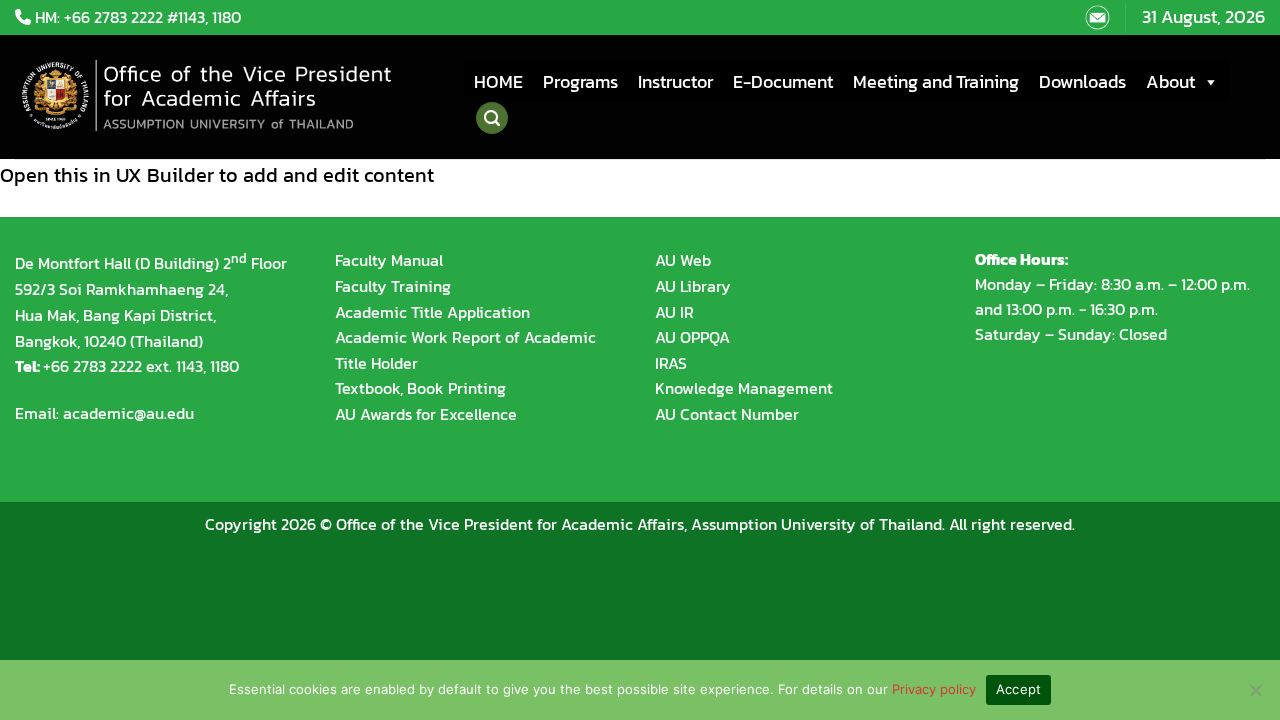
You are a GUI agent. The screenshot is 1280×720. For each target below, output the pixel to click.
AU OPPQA (692, 337)
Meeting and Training (936, 81)
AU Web (683, 260)
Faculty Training (393, 286)
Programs (580, 81)
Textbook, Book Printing (420, 388)
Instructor (675, 81)
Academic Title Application (432, 312)
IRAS (671, 363)
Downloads (1082, 81)
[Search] (491, 118)
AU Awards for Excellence (426, 414)
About (1170, 81)
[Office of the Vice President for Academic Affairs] (224, 97)
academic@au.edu (128, 413)
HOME (498, 81)
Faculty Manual (389, 260)
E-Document (783, 81)
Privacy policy (934, 689)
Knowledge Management (744, 388)
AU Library (693, 286)
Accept (1019, 689)
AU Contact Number (727, 414)
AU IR (674, 312)
